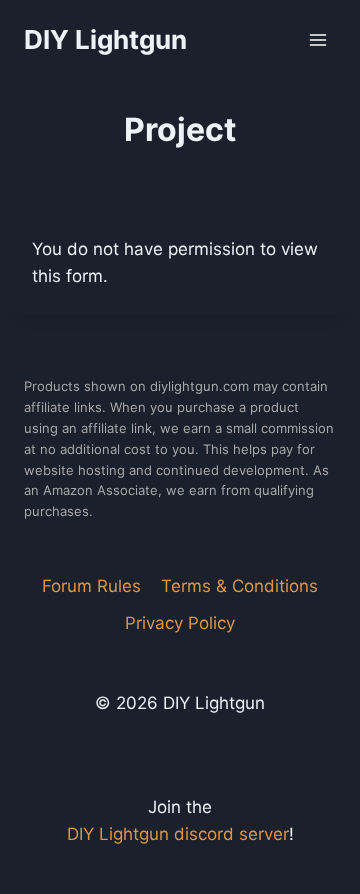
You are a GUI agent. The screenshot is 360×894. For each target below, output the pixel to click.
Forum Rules (91, 586)
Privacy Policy (180, 623)
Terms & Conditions (239, 586)
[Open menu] (317, 39)
